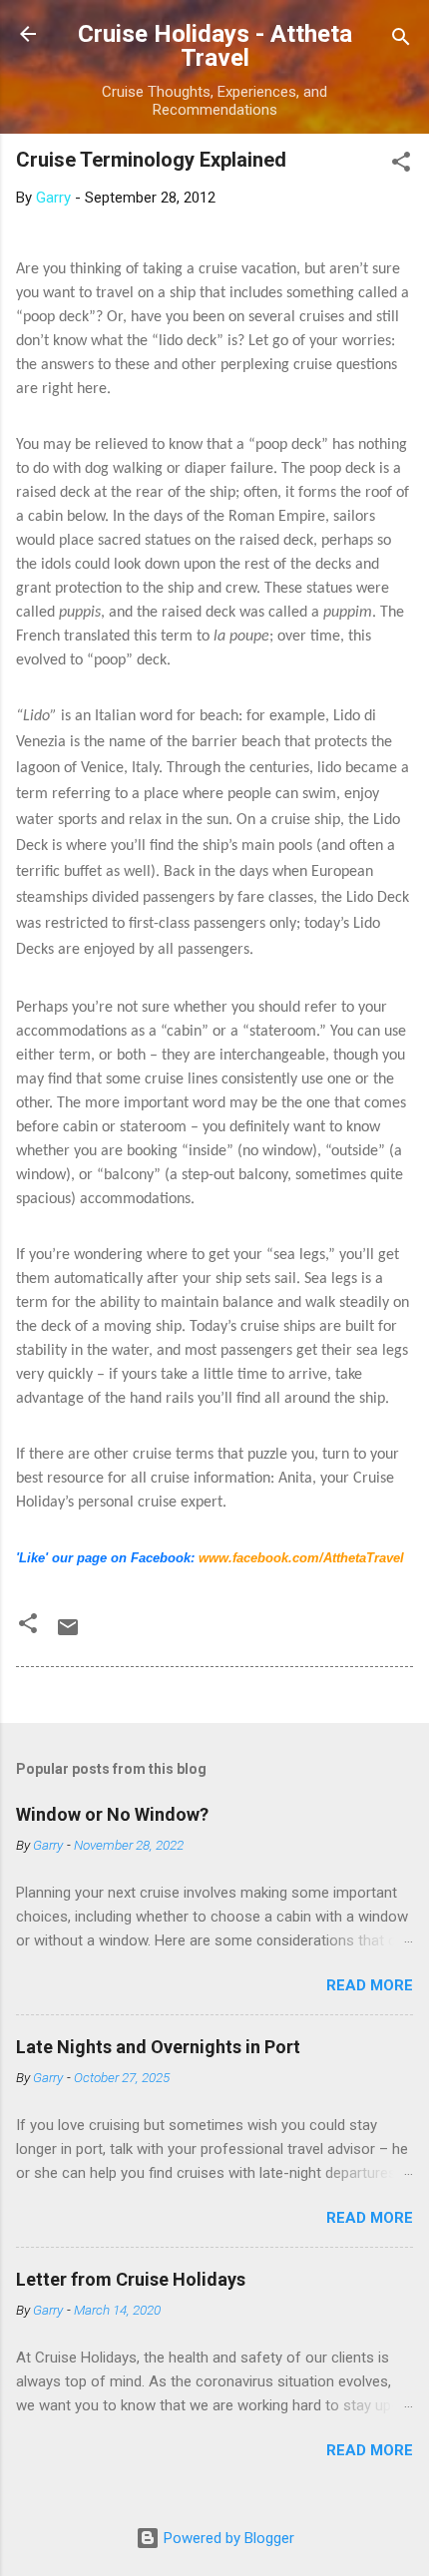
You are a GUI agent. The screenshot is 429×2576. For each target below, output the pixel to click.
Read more (370, 1985)
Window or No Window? (112, 1814)
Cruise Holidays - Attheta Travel (215, 46)
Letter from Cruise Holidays (131, 2279)
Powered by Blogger (227, 2538)
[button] (401, 165)
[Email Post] (68, 1634)
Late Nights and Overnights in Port (158, 2047)
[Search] (401, 40)
